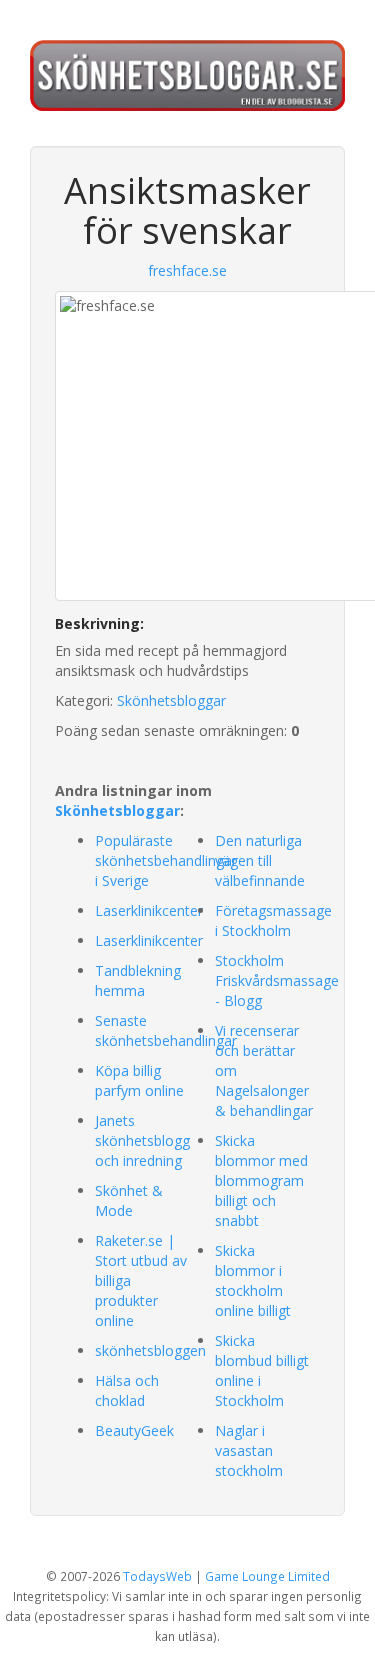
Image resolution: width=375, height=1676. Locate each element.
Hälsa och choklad (127, 1390)
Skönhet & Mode (129, 1200)
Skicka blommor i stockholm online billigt (253, 1280)
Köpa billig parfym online (139, 1080)
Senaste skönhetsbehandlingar (166, 1030)
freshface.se (187, 270)
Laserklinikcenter (149, 910)
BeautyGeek (134, 1430)
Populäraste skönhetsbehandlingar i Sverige (166, 860)
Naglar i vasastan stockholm (249, 1450)
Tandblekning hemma (138, 980)
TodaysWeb (157, 1576)
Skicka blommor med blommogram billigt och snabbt (261, 1180)
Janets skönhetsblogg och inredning (142, 1140)
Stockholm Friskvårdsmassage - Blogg (277, 980)
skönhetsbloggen (150, 1350)
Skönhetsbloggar (171, 700)
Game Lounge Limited (267, 1576)
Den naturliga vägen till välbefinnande (260, 860)
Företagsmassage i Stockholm (273, 920)
